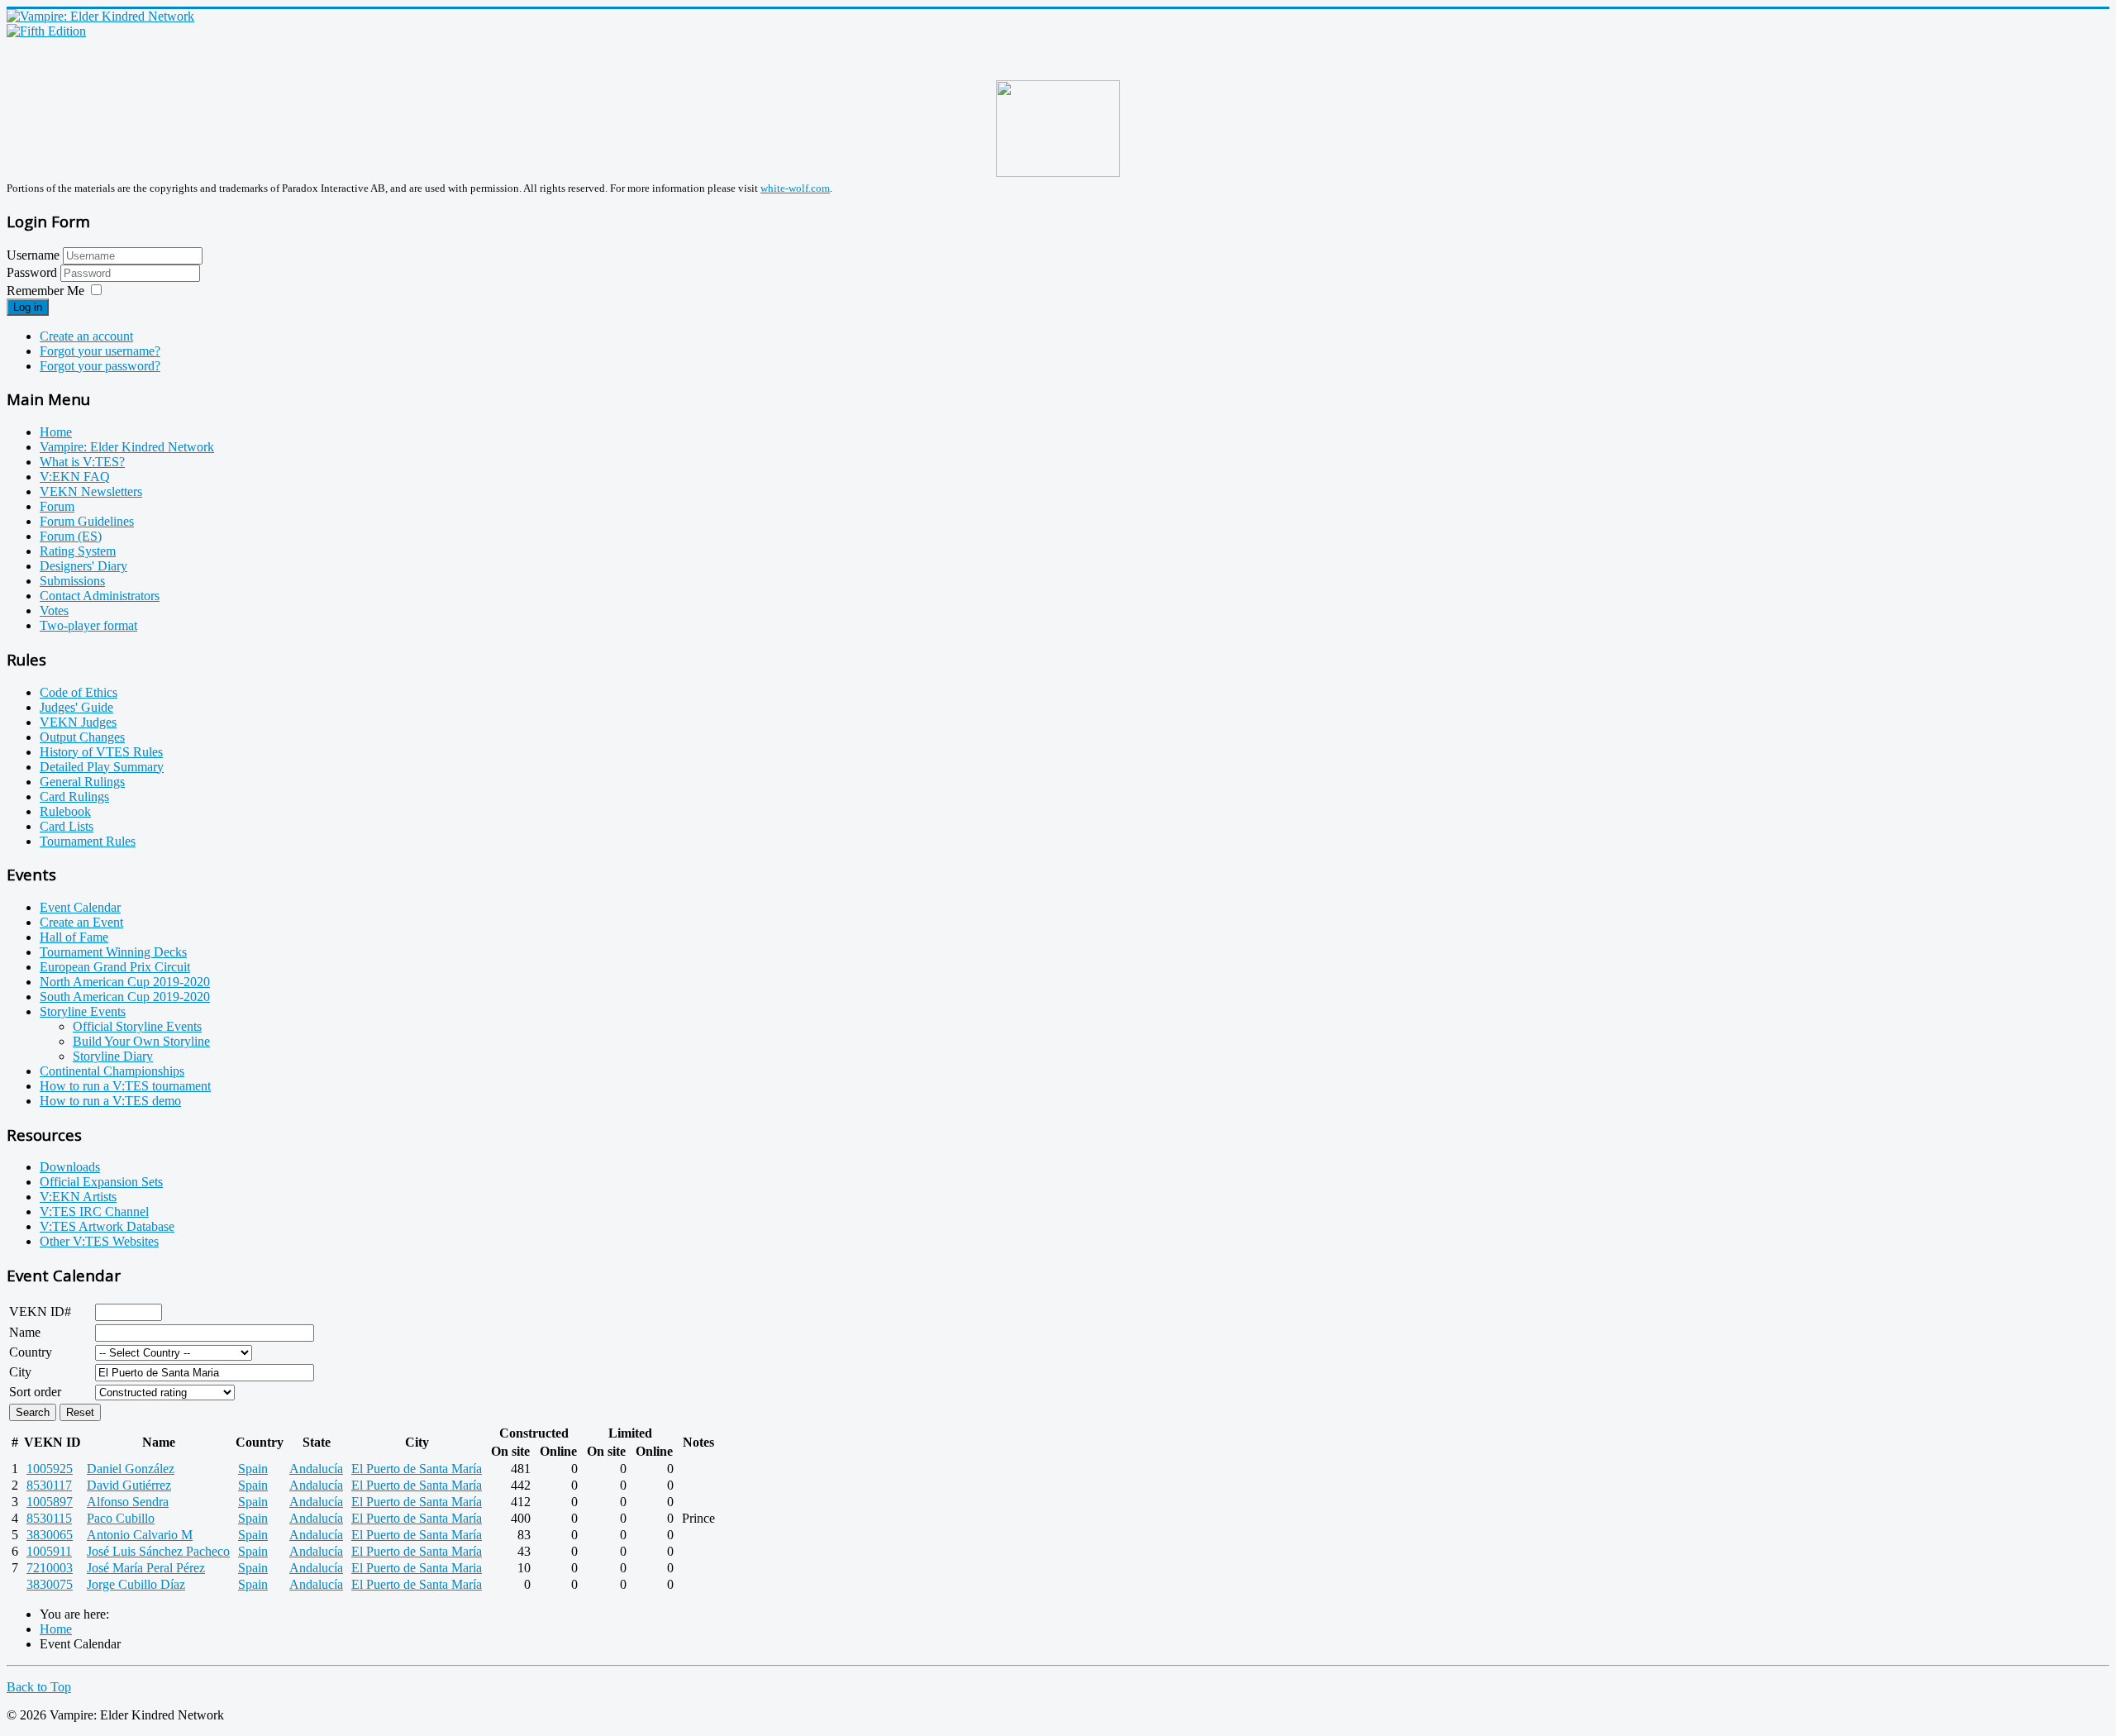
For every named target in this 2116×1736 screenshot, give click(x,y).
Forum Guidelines (87, 521)
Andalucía (316, 1469)
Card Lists (67, 826)
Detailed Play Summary (102, 767)
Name (25, 1332)
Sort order (35, 1392)
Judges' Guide (76, 707)
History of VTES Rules (101, 752)
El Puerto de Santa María (417, 1469)
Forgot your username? (100, 351)
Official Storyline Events (137, 1026)
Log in (28, 307)
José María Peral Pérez (146, 1568)
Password (33, 272)
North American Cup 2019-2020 (125, 982)
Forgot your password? (100, 366)
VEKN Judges (78, 722)
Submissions (72, 581)
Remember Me (45, 291)
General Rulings (82, 782)
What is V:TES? (82, 462)
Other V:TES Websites (99, 1241)
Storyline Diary (113, 1056)
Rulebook (65, 811)
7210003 (50, 1568)
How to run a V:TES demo (110, 1101)
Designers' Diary (83, 566)
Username (33, 255)
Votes (54, 610)
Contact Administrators (100, 596)
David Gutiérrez (129, 1485)
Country (31, 1352)
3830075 (50, 1584)
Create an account (86, 336)
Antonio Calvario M (140, 1535)
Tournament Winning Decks (113, 952)
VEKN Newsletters (91, 491)
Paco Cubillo (121, 1518)
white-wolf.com (795, 188)
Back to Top (39, 1687)
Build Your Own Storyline (141, 1041)
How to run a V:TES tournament (125, 1086)
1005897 (50, 1502)
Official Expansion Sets (101, 1182)
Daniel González (131, 1469)
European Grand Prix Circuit (115, 967)
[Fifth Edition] (46, 31)
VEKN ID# (40, 1312)
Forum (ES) (71, 536)
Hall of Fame (74, 937)
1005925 (50, 1469)
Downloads (70, 1167)
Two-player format (88, 625)
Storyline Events (83, 1011)
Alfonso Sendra (128, 1502)
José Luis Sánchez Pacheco (158, 1551)
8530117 (49, 1485)
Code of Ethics (79, 692)
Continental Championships (112, 1071)
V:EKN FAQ (75, 477)
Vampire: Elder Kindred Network (127, 447)
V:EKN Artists (78, 1197)
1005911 (49, 1551)
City (20, 1372)
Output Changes (82, 737)
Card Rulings (74, 796)
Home (56, 432)
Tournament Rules (88, 841)
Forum (57, 506)
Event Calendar (80, 907)
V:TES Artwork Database (107, 1226)
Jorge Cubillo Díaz (136, 1584)
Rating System (78, 551)
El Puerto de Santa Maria (417, 1568)
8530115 (49, 1518)
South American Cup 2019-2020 (125, 997)
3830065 (50, 1535)
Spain (253, 1469)
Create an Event (81, 922)
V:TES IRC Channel (94, 1211)
